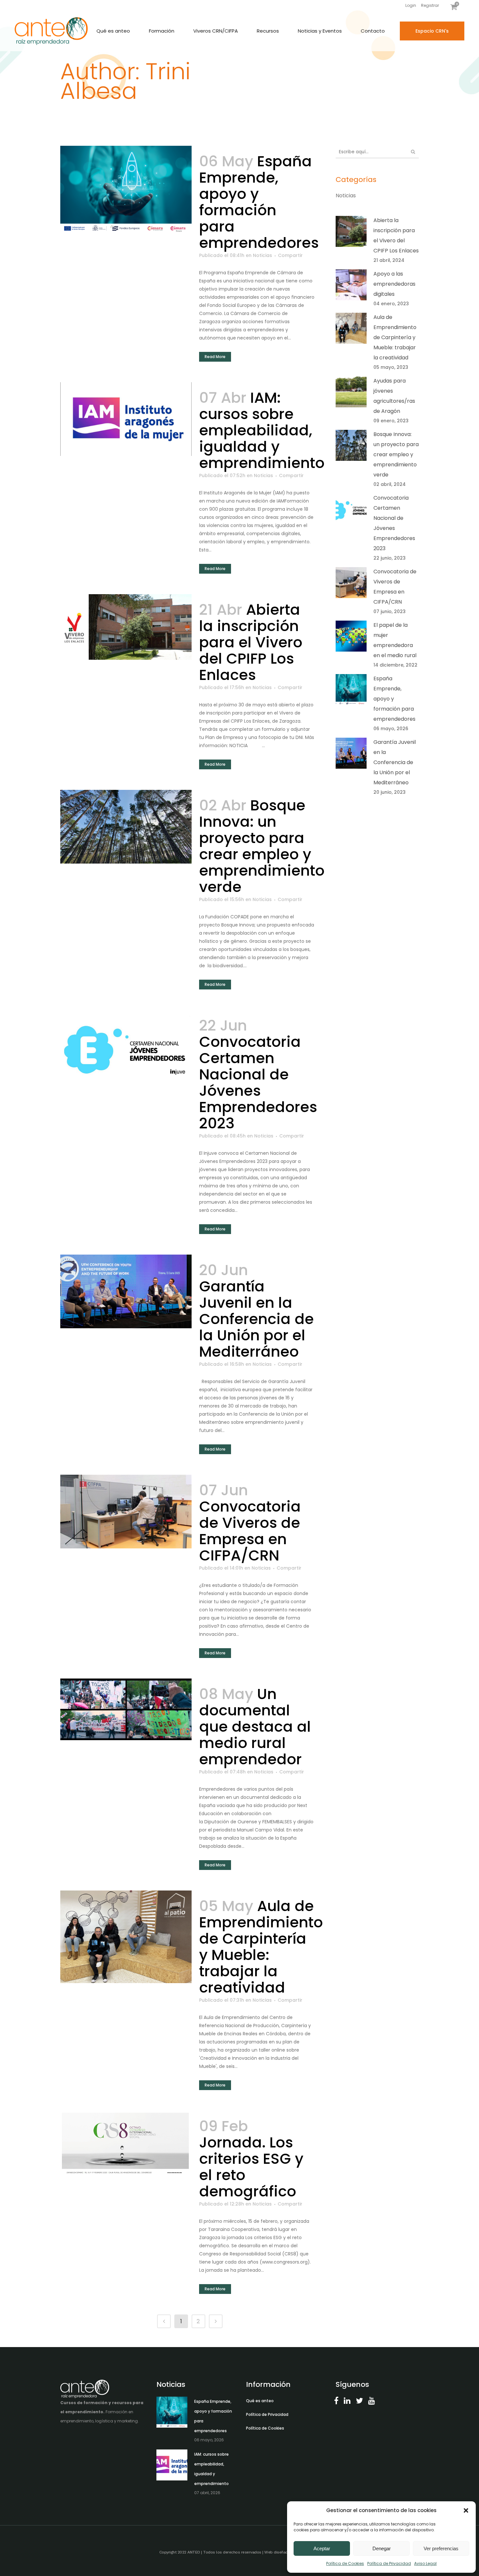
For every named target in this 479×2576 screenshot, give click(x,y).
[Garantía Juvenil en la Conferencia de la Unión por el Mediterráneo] (126, 1291)
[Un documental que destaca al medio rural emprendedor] (126, 1709)
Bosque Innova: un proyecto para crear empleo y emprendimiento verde (262, 846)
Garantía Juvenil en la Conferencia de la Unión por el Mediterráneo (256, 1319)
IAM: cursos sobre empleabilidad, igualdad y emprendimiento (262, 430)
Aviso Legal (425, 2563)
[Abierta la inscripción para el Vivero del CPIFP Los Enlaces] (126, 627)
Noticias (262, 255)
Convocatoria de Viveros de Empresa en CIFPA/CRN (250, 1531)
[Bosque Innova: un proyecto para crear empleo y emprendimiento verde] (126, 827)
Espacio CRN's (432, 31)
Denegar (382, 2548)
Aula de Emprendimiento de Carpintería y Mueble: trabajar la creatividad (261, 1947)
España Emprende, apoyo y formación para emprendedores (259, 202)
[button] (466, 2510)
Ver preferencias (441, 2548)
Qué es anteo (260, 2401)
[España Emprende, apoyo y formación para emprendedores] (126, 189)
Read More (215, 357)
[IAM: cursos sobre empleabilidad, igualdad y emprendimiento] (126, 419)
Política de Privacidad (389, 2563)
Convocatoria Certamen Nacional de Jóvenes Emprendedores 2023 (258, 1083)
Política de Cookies (345, 2563)
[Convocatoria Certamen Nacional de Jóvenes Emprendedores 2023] (126, 1047)
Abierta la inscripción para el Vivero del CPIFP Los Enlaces (251, 642)
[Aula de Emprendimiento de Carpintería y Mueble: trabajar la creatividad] (126, 1937)
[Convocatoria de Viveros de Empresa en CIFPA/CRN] (126, 1512)
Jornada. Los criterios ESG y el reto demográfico (251, 2167)
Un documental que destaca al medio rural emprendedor (255, 1727)
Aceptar (322, 2548)
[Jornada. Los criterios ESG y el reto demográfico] (126, 2143)
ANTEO (194, 2552)
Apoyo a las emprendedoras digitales (394, 284)
